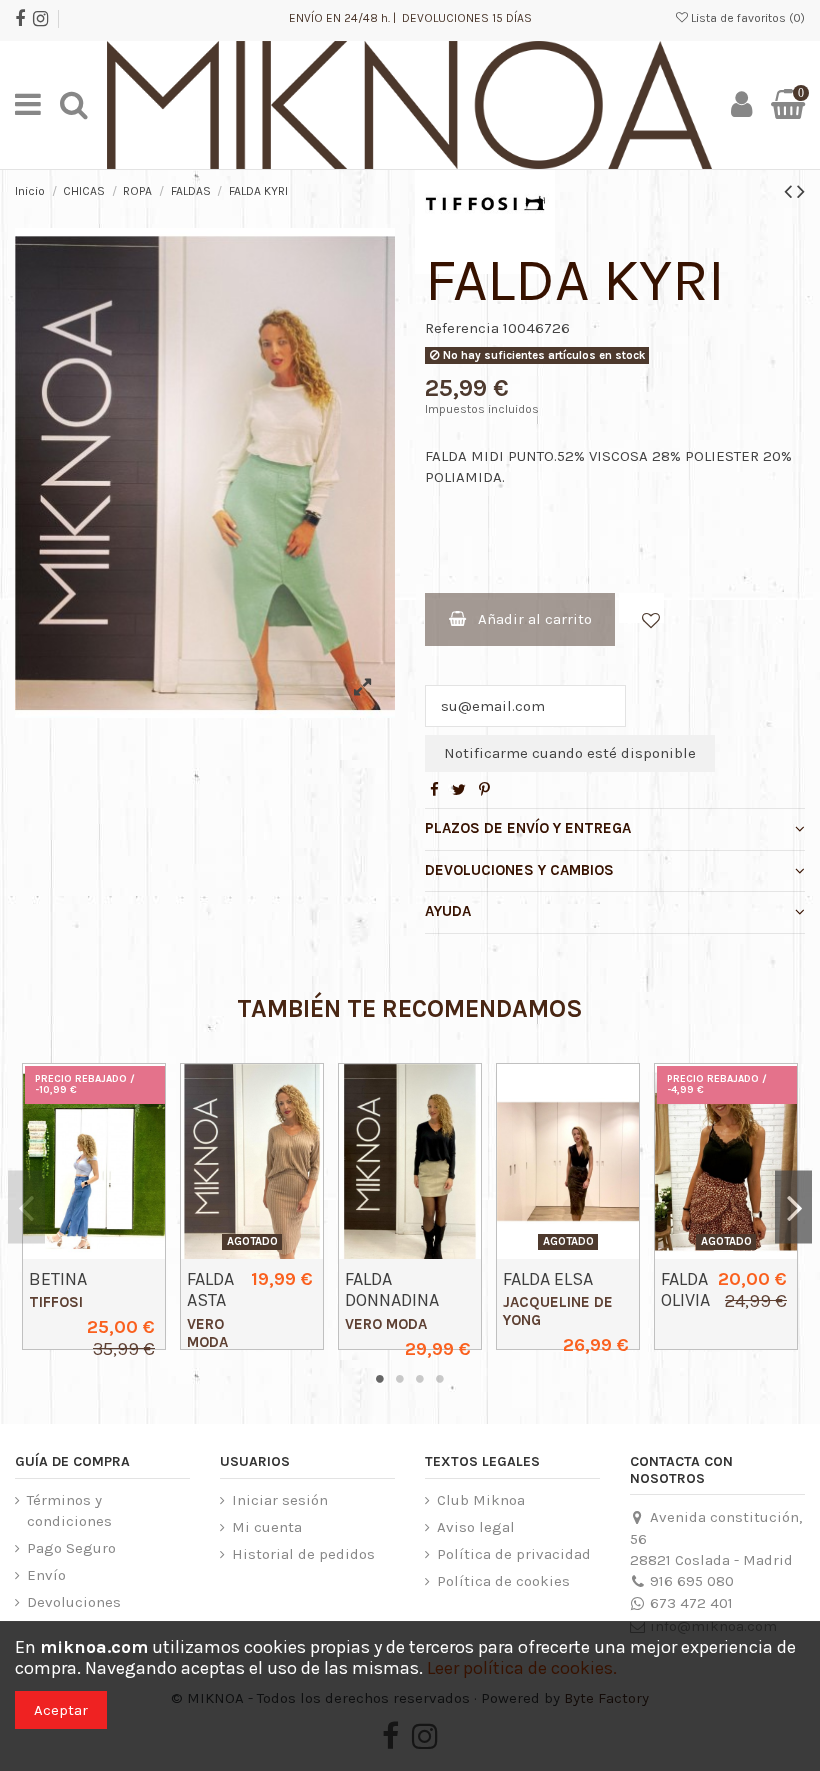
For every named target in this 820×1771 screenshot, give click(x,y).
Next (793, 1206)
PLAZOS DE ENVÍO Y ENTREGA (528, 828)
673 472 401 (691, 1603)
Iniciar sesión (280, 1500)
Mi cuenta (267, 1527)
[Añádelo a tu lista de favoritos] (641, 608)
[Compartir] (434, 790)
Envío (46, 1575)
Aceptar (61, 1710)
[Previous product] (790, 191)
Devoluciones (74, 1602)
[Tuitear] (459, 790)
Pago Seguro (71, 1548)
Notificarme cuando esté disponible (570, 753)
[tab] (615, 830)
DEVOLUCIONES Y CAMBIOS (519, 870)
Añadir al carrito (535, 619)
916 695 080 (692, 1581)
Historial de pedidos (303, 1554)
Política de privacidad (514, 1554)
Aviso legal (476, 1527)
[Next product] (801, 191)
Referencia (462, 328)
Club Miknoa (481, 1500)
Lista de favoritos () (746, 18)
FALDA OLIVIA (685, 1290)
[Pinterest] (484, 790)
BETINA (58, 1279)
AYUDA (448, 911)
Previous (26, 1206)
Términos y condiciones (69, 1510)
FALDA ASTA (210, 1290)
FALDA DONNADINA (392, 1290)
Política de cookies (503, 1581)
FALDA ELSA (548, 1279)
